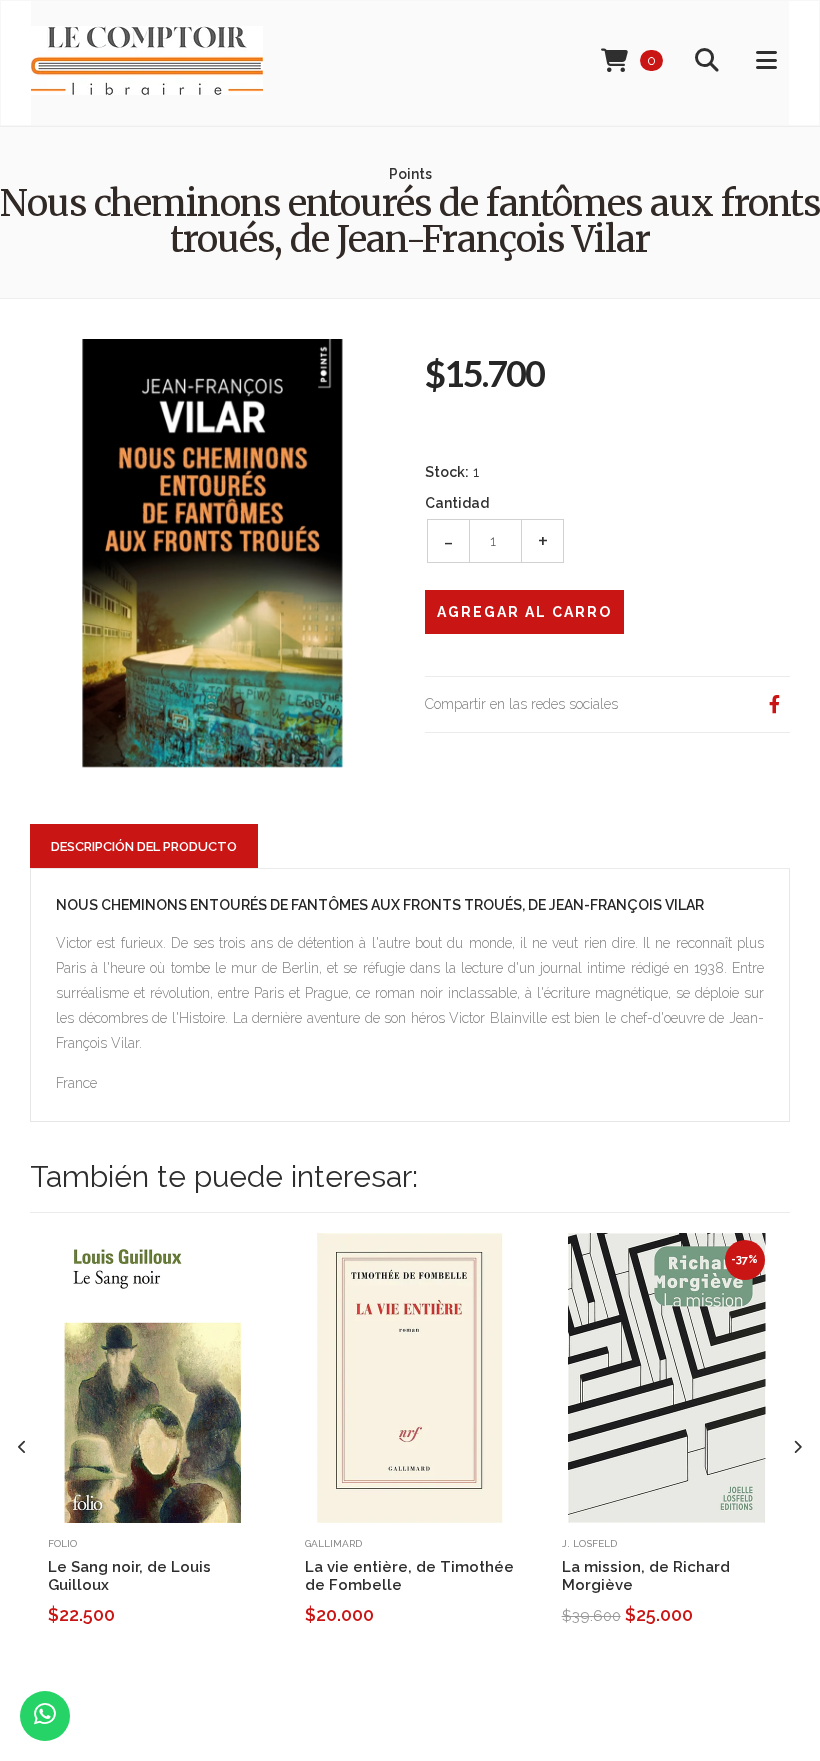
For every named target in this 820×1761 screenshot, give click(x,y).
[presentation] (22, 1447)
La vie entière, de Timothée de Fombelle (409, 1576)
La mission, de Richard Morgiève (646, 1576)
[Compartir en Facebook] (774, 704)
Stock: (447, 472)
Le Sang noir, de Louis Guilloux (129, 1576)
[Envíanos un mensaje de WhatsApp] (45, 1716)
